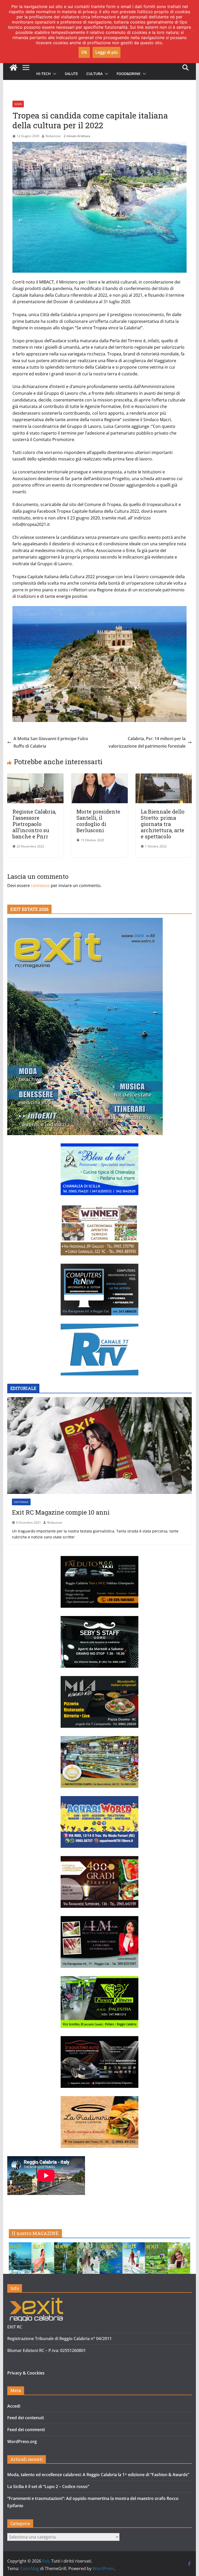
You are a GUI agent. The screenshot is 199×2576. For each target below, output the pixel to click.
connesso (40, 885)
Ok (84, 52)
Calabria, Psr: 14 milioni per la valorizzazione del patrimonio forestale (147, 742)
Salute (71, 74)
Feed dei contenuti (26, 2418)
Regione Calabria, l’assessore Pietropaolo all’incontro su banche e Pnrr (34, 824)
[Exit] (13, 68)
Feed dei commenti (26, 2430)
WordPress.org (22, 2441)
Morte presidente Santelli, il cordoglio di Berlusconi (98, 821)
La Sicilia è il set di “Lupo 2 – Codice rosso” (48, 2486)
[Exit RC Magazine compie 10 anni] (100, 1446)
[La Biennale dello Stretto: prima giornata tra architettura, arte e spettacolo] (164, 777)
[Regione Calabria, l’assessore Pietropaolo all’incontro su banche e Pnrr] (35, 777)
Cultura (94, 74)
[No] (193, 32)
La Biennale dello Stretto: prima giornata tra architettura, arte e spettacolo (163, 824)
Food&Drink (129, 74)
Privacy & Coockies (26, 2373)
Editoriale (21, 1502)
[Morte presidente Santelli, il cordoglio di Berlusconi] (99, 777)
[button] (54, 74)
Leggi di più (106, 52)
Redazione (53, 136)
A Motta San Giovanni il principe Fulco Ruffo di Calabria (51, 742)
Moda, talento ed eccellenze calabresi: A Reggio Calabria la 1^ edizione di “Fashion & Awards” (98, 2475)
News (18, 104)
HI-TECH (44, 74)
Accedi (14, 2406)
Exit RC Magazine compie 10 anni (61, 1512)
